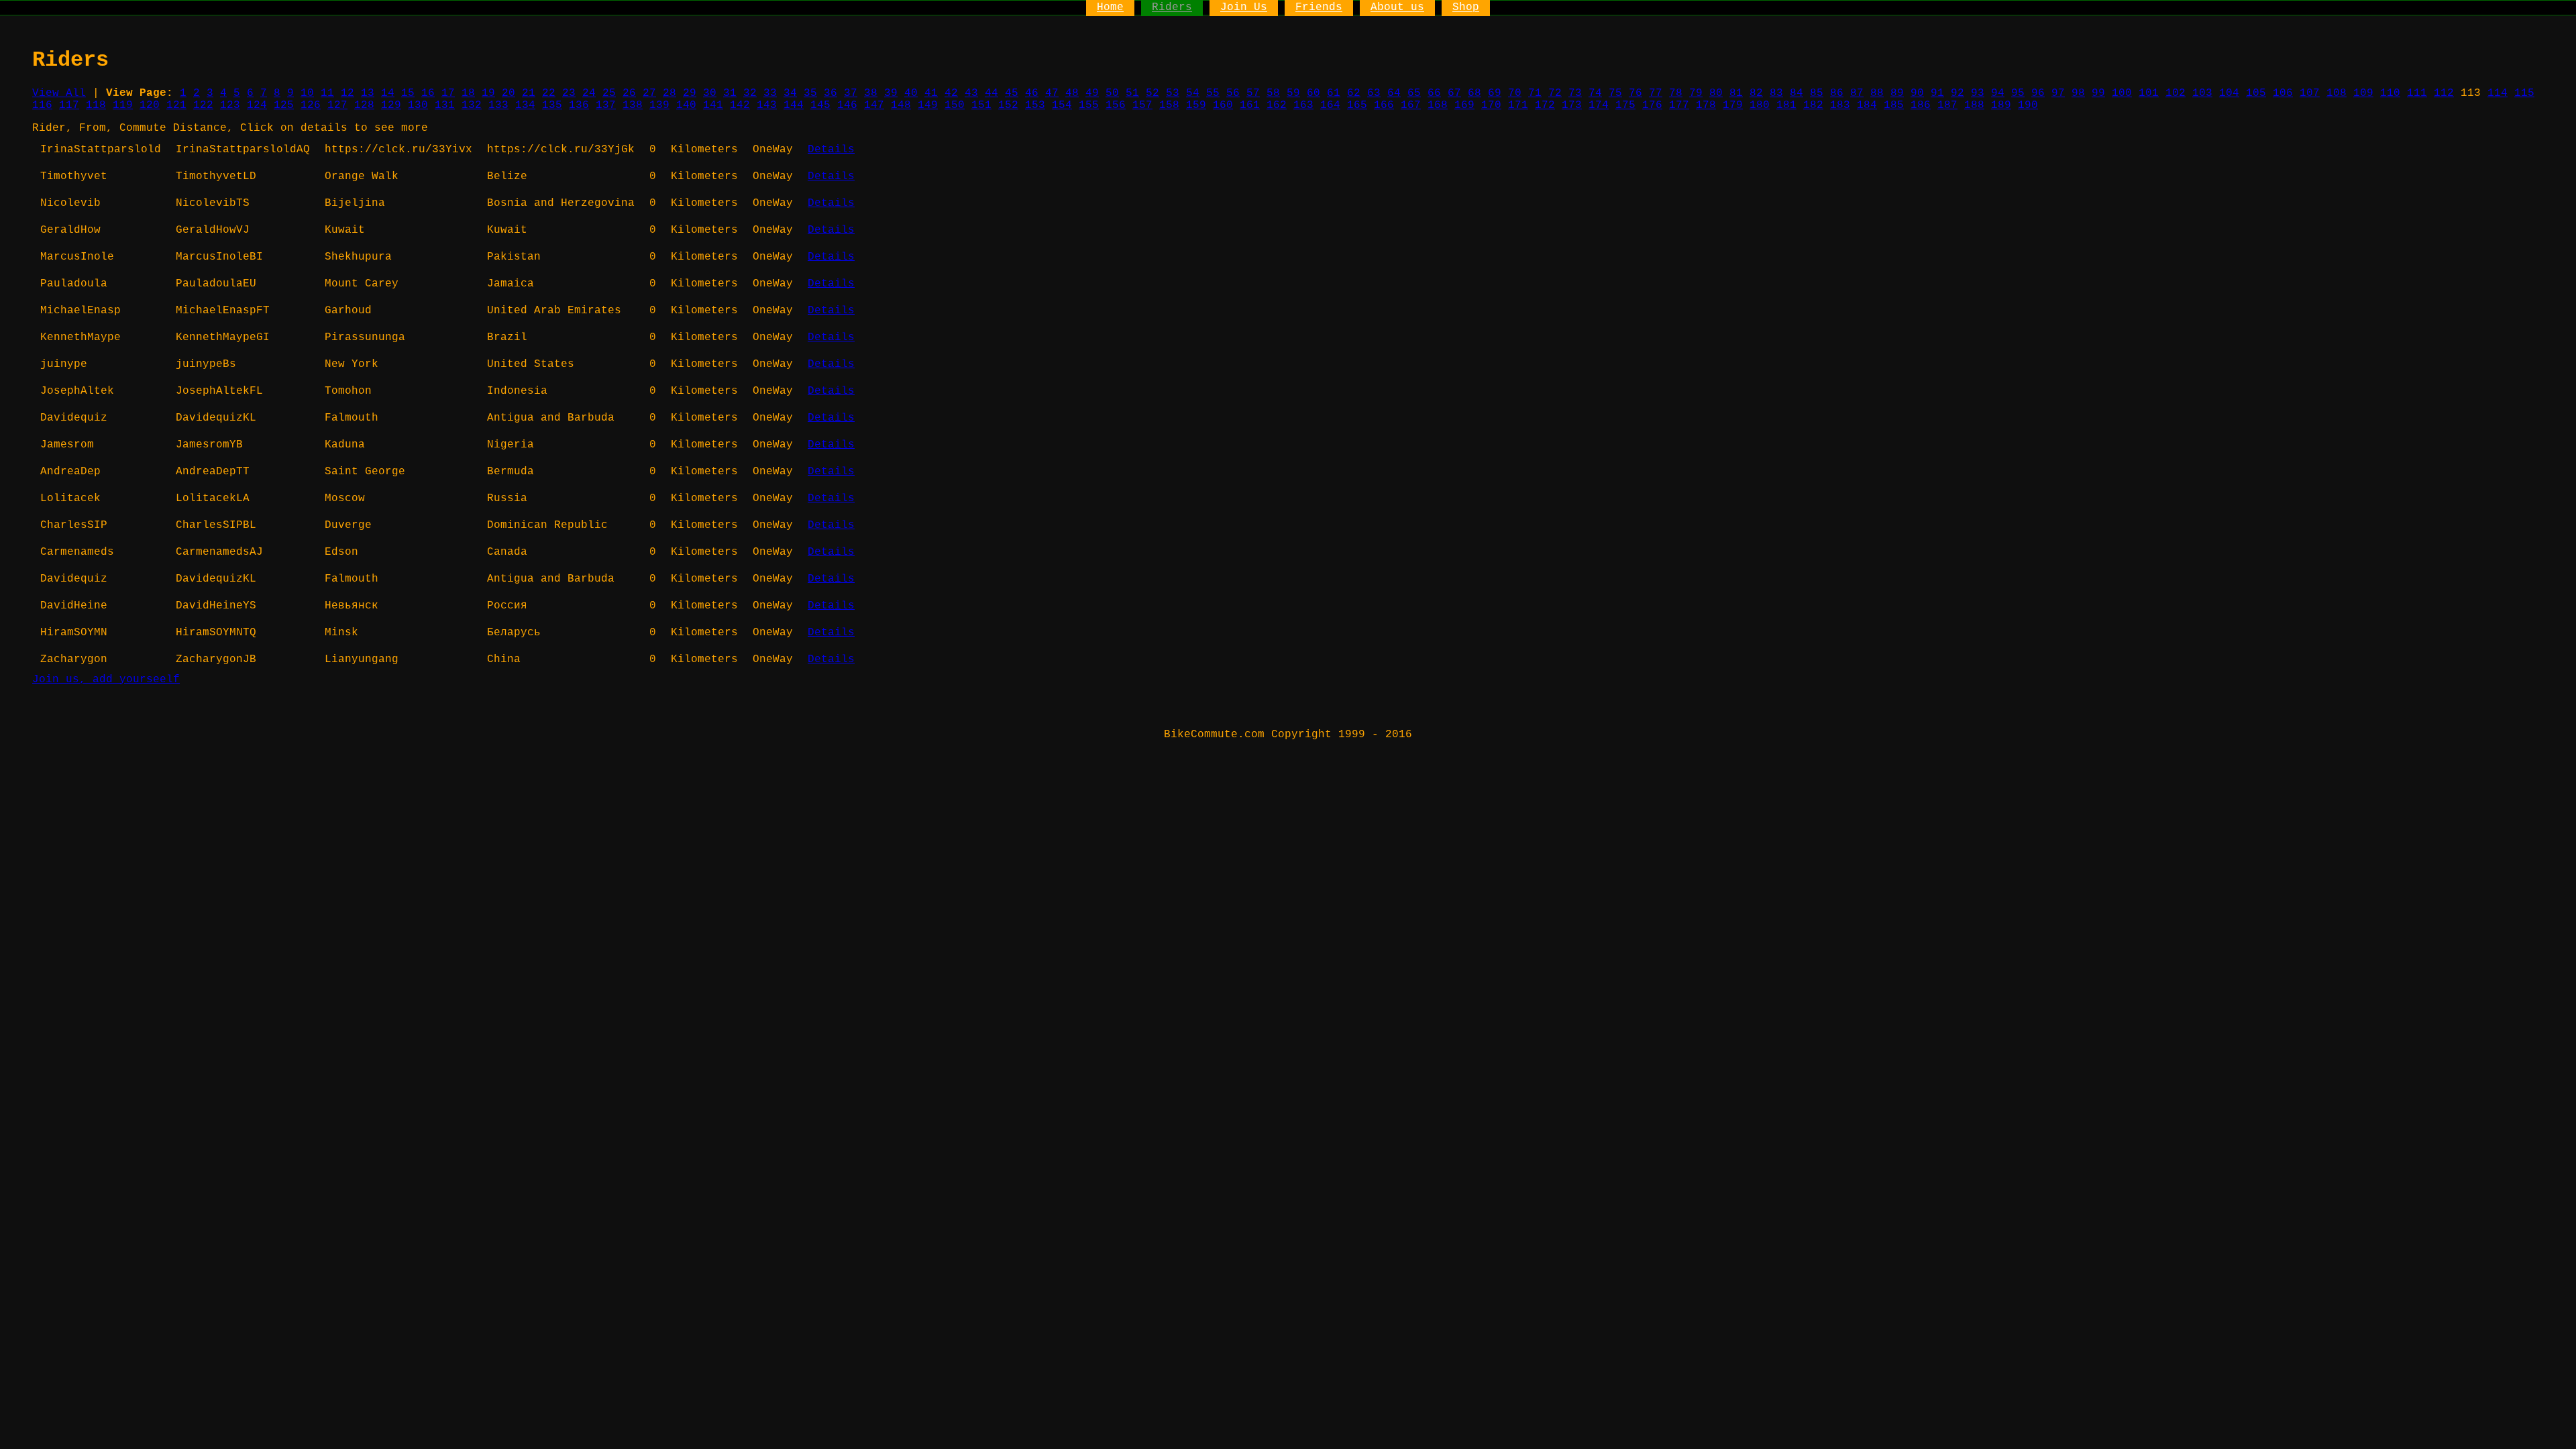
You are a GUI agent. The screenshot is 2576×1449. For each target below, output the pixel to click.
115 (2524, 93)
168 (1438, 105)
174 (1599, 105)
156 (1116, 105)
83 (1776, 93)
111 (2417, 93)
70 (1515, 93)
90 (1917, 93)
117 (69, 105)
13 (368, 93)
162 (1277, 105)
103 (2202, 93)
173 (1572, 105)
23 (569, 93)
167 (1411, 105)
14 (388, 93)
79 (1696, 93)
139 (659, 105)
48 (1072, 93)
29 (690, 93)
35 (810, 93)
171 (1518, 105)
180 (1760, 105)
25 (609, 93)
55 (1213, 93)
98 (2078, 93)
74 (1595, 93)
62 (1354, 93)
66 (1434, 93)
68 (1474, 93)
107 (2310, 93)
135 (552, 105)
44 (991, 93)
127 (337, 105)
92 (1957, 93)
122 (203, 105)
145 (820, 105)
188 (1974, 105)
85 (1817, 93)
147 (874, 105)
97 (2058, 93)
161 (1250, 105)
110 (2390, 93)
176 (1652, 105)
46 (1032, 93)
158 (1169, 105)
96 (2038, 93)
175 (1625, 105)
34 (790, 93)
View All (59, 93)
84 (1796, 93)
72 (1555, 93)
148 (901, 105)
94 (1998, 93)
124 (257, 105)
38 (871, 93)
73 (1575, 93)
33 (770, 93)
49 (1092, 93)
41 (931, 93)
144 (794, 105)
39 (891, 93)
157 (1142, 105)
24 (589, 93)
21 (529, 93)
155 (1089, 105)
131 (445, 105)
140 (686, 105)
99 (2098, 93)
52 (1152, 93)
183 (1840, 105)
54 (1193, 93)
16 (428, 93)
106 (2283, 93)
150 (955, 105)
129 (391, 105)
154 (1062, 105)
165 (1357, 105)
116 (42, 105)
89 (1897, 93)
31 (730, 93)
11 (327, 93)
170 (1491, 105)
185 (1894, 105)
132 (472, 105)
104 (2229, 93)
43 (971, 93)
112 (2444, 93)
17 (448, 93)
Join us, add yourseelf (106, 680)
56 (1233, 93)
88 (1877, 93)
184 (1867, 105)
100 (2122, 93)
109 (2363, 93)
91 (1937, 93)
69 (1495, 93)
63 (1374, 93)
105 (2256, 93)
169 (1464, 105)
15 (408, 93)
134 (525, 105)
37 (851, 93)
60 (1313, 93)
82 (1756, 93)
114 (2498, 93)
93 (1978, 93)
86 (1837, 93)
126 (311, 105)
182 (1813, 105)
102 (2176, 93)
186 (1921, 105)
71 (1535, 93)
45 (1012, 93)
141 (713, 105)
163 (1303, 105)
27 (649, 93)
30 (710, 93)
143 (767, 105)
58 (1273, 93)
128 (364, 105)
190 (2028, 105)
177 (1679, 105)
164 (1330, 105)
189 (2001, 105)
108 (2337, 93)
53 (1173, 93)
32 (750, 93)
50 (1112, 93)
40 (911, 93)
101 (2149, 93)
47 (1052, 93)
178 (1706, 105)
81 (1736, 93)
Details (831, 150)
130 (418, 105)
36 (830, 93)
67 (1454, 93)
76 (1635, 93)
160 (1223, 105)
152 (1008, 105)
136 (579, 105)
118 (96, 105)
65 (1414, 93)
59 (1293, 93)
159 (1196, 105)
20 (508, 93)
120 (150, 105)
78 (1676, 93)
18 (468, 93)
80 (1716, 93)
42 (951, 93)
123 (230, 105)
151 (981, 105)
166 (1384, 105)
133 (498, 105)
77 (1656, 93)
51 (1132, 93)
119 (123, 105)
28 (669, 93)
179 (1733, 105)
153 (1035, 105)
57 (1253, 93)
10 (307, 93)
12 (347, 93)
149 (928, 105)
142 (740, 105)
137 (606, 105)
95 (2018, 93)
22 (549, 93)
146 (847, 105)
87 (1857, 93)
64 (1394, 93)
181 (1786, 105)
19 (488, 93)
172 (1545, 105)
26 (629, 93)
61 (1334, 93)
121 (176, 105)
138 (633, 105)
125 (284, 105)
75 (1615, 93)
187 (1947, 105)
